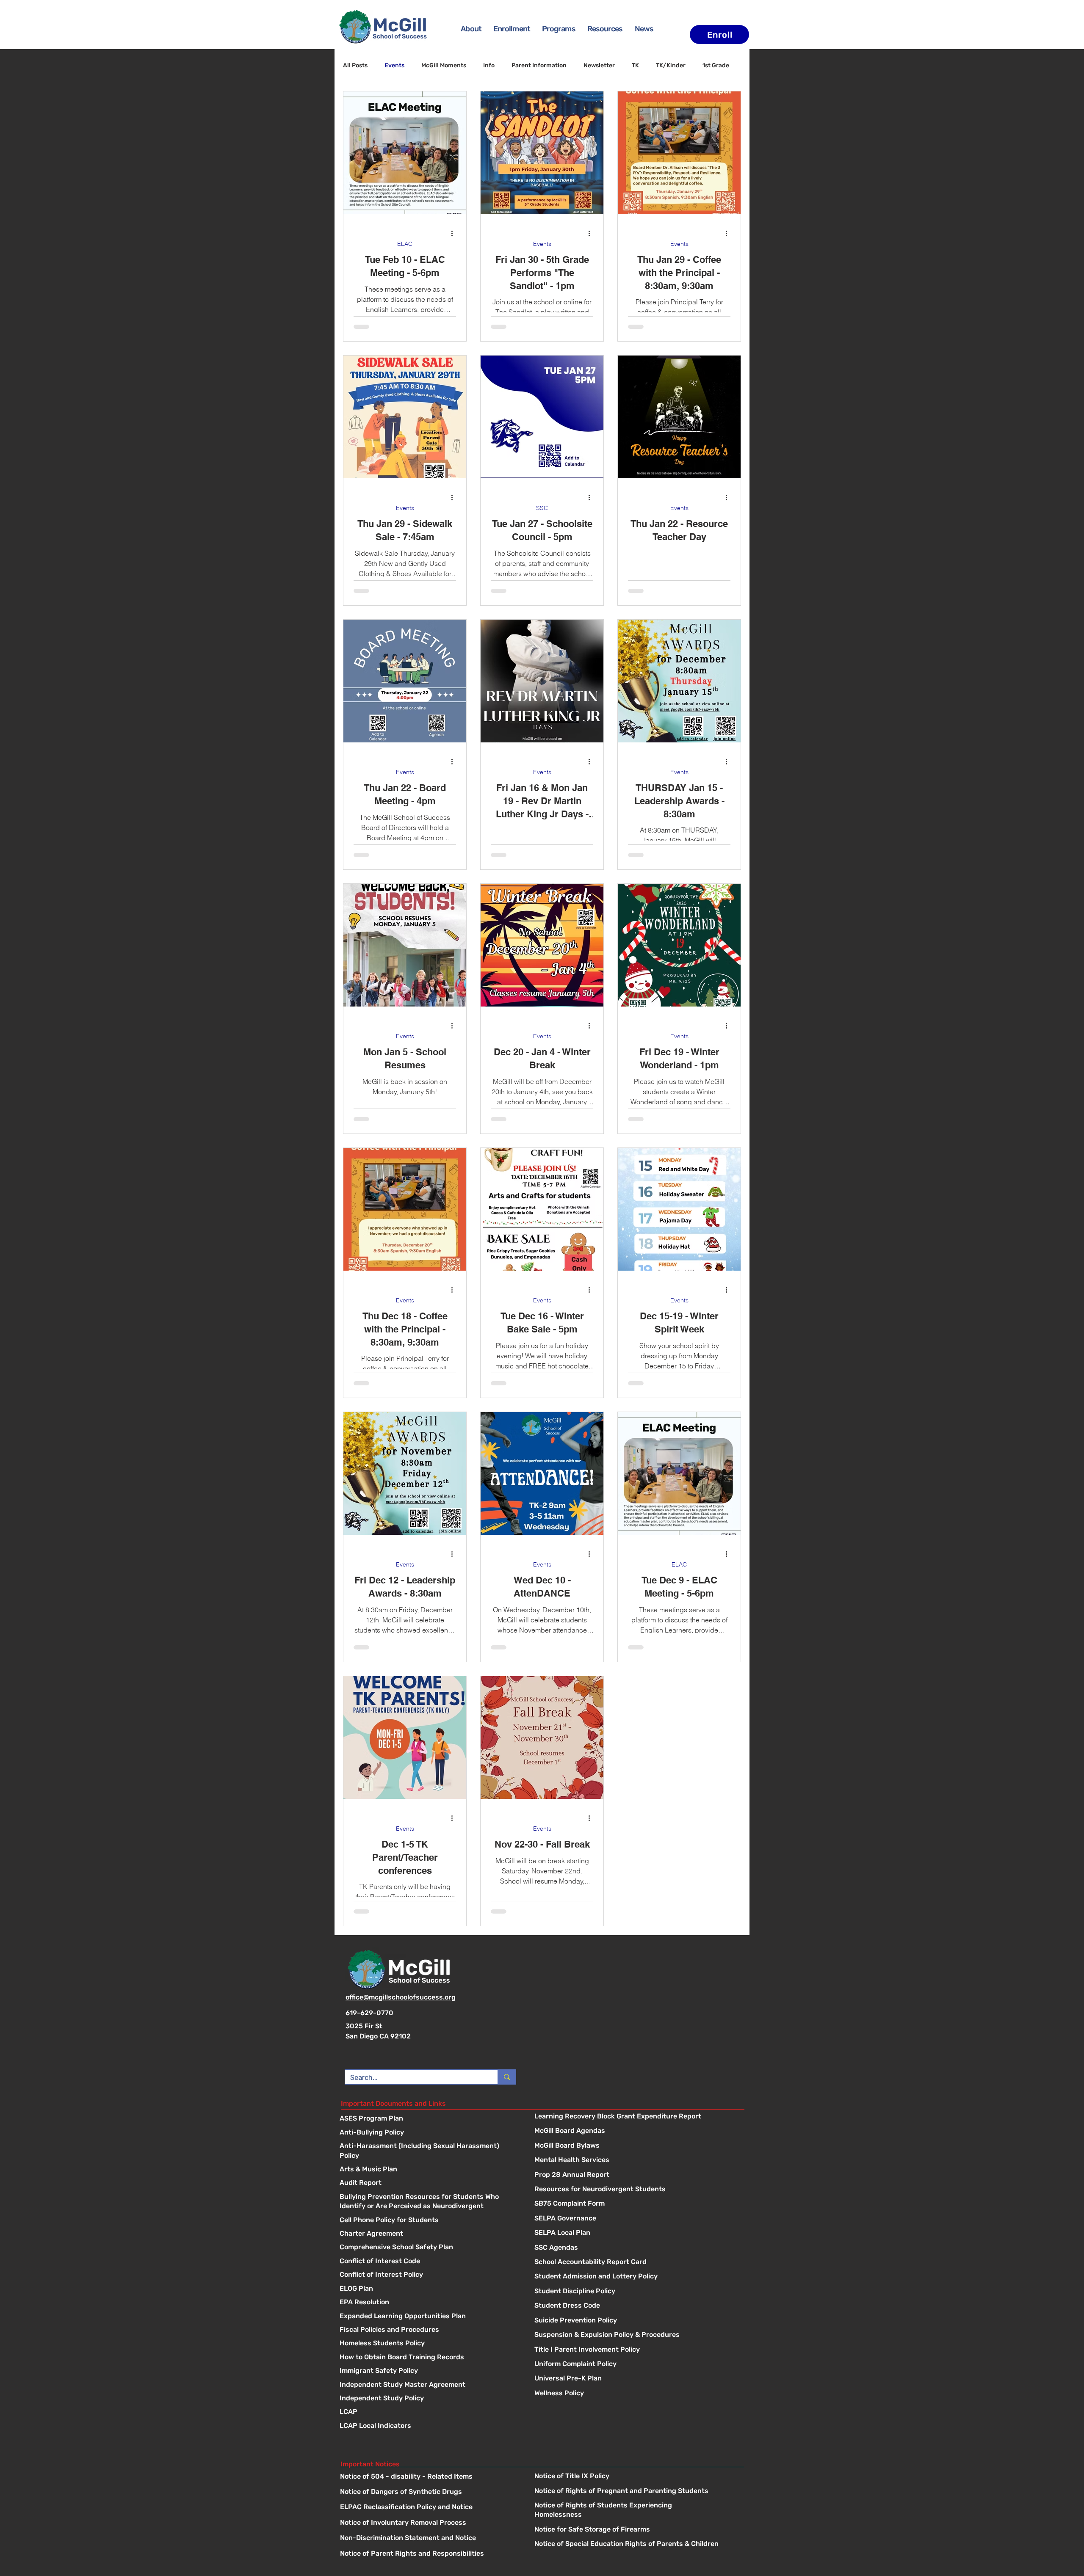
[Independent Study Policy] (429, 2399)
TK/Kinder (671, 65)
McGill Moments (444, 65)
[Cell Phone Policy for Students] (429, 2221)
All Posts (355, 65)
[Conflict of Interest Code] (429, 2262)
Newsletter (599, 65)
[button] (559, 29)
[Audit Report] (429, 2183)
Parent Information (539, 65)
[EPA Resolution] (429, 2303)
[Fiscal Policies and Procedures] (429, 2330)
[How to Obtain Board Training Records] (429, 2358)
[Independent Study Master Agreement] (429, 2385)
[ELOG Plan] (429, 2289)
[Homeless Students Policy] (429, 2344)
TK (635, 65)
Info (489, 65)
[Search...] (507, 2077)
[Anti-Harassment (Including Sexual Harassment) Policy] (429, 2147)
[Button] (637, 2117)
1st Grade (716, 65)
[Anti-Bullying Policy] (429, 2133)
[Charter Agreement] (429, 2234)
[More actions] (455, 233)
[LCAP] (429, 2412)
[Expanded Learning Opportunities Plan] (429, 2317)
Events (394, 65)
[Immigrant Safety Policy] (429, 2371)
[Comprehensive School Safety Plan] (429, 2248)
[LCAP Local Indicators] (429, 2426)
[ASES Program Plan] (429, 2119)
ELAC (405, 244)
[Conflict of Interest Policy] (429, 2275)
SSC (542, 508)
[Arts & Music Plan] (429, 2170)
